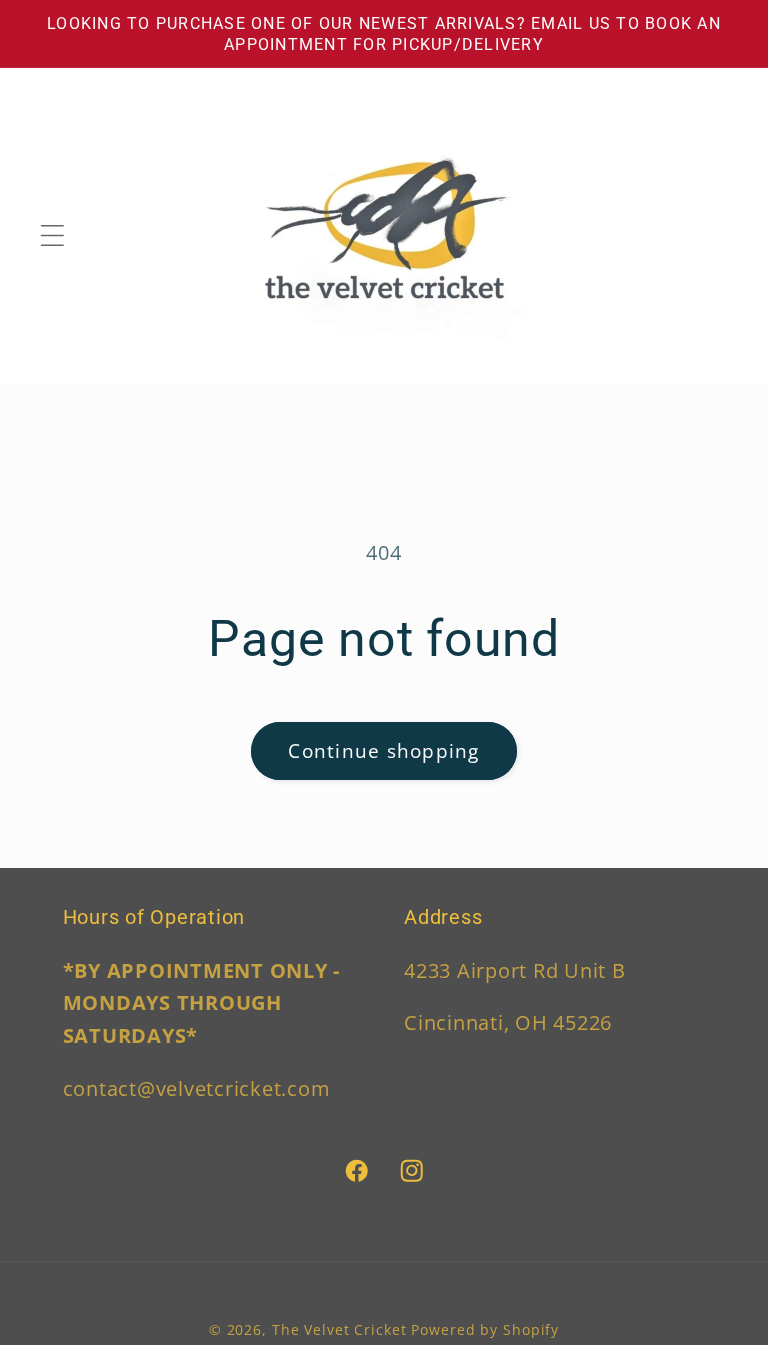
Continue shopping (383, 750)
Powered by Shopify (485, 1329)
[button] (52, 235)
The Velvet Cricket (339, 1329)
